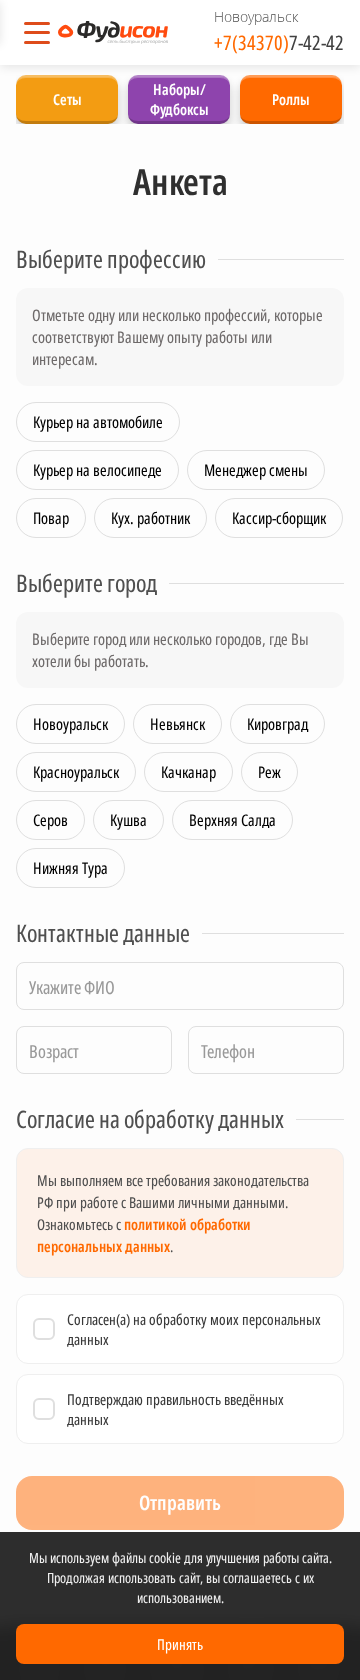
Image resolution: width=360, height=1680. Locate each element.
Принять (180, 1644)
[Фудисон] (113, 33)
